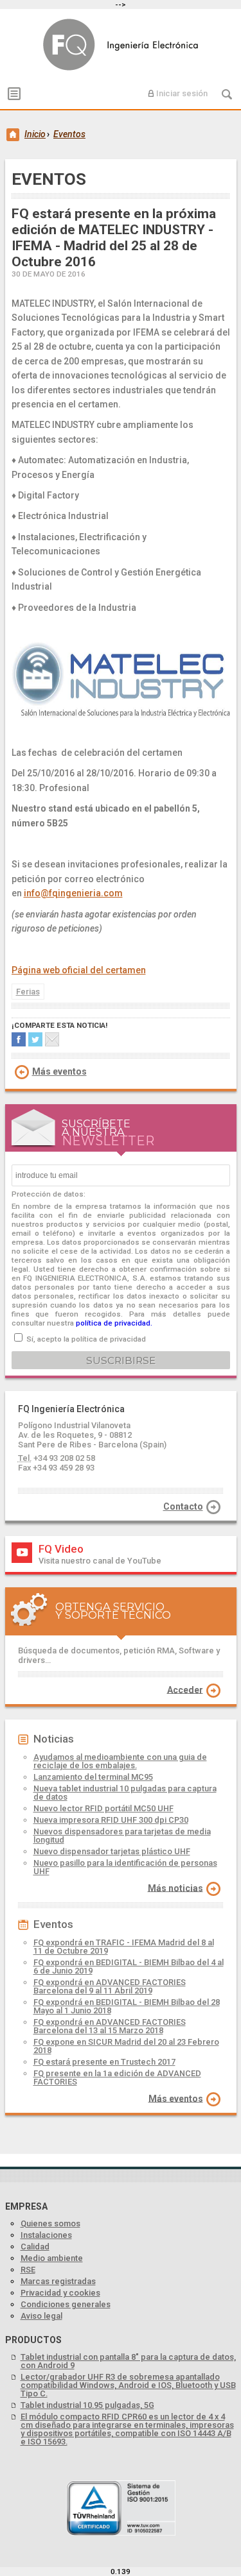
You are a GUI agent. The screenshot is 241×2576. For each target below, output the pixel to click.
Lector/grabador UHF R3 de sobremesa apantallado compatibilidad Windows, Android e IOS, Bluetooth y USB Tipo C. (128, 2385)
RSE (28, 2270)
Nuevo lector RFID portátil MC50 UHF (103, 1808)
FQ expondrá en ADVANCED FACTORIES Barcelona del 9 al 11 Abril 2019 (110, 1986)
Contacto (183, 1506)
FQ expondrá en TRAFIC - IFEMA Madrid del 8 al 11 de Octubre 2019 (124, 1947)
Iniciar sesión (182, 93)
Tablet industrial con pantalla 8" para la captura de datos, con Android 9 (128, 2361)
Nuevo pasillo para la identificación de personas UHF (125, 1867)
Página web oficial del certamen (79, 970)
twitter (35, 1039)
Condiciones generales (66, 2304)
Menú (14, 94)
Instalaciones (46, 2235)
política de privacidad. (114, 1323)
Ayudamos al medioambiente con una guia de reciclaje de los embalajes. (120, 1761)
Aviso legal (41, 2316)
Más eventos (59, 1071)
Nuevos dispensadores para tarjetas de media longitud (122, 1836)
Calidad (35, 2247)
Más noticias (175, 1888)
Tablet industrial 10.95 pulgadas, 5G (87, 2405)
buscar (227, 94)
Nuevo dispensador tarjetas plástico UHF (112, 1851)
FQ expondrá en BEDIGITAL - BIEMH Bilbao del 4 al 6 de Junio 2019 (129, 1966)
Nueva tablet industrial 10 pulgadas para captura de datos (125, 1793)
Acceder (185, 1689)
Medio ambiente (52, 2258)
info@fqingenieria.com (73, 893)
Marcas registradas (58, 2281)
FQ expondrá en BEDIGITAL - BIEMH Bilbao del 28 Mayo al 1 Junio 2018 (127, 2006)
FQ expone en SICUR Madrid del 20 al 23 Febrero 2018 (126, 2046)
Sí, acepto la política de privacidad (86, 1339)
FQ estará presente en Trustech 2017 (104, 2062)
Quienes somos (50, 2223)
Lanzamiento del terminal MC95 (93, 1777)
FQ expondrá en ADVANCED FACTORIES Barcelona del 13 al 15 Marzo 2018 (110, 2026)
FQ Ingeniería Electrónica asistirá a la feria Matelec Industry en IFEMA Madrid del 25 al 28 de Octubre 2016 (124, 44)
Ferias (28, 992)
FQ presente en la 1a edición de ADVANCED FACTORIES (117, 2077)
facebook (19, 1039)
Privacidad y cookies (60, 2293)
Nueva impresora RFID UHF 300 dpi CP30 (111, 1820)
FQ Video (61, 1549)
